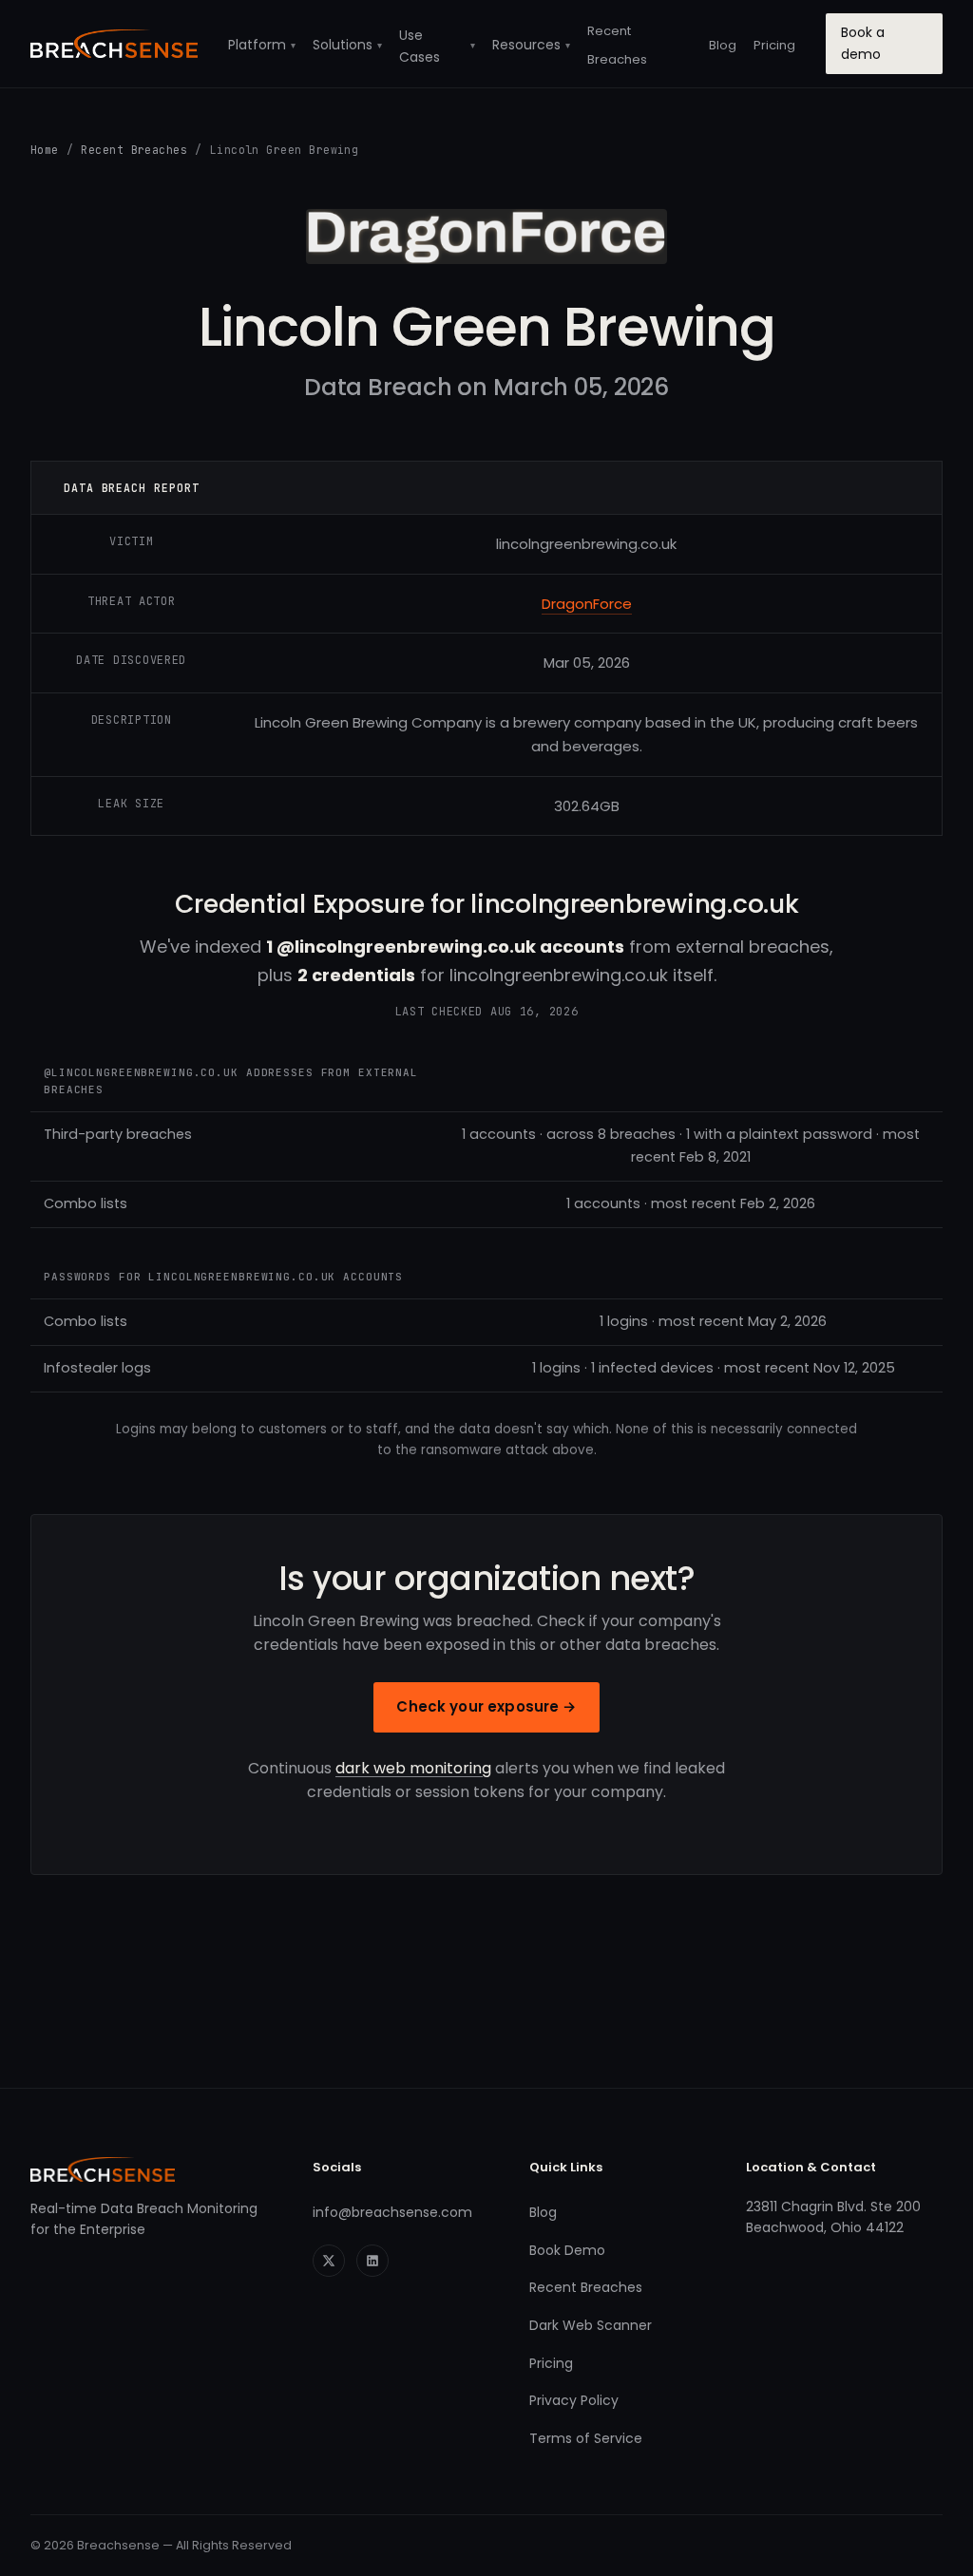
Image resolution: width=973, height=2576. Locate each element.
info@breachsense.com (392, 2212)
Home (45, 150)
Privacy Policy (574, 2400)
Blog (723, 45)
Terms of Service (586, 2438)
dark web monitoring (413, 1768)
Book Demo (567, 2250)
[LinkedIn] (372, 2261)
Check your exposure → (486, 1706)
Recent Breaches (134, 150)
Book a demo (863, 43)
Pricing (774, 45)
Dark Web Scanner (591, 2325)
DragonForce (587, 604)
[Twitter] (329, 2261)
